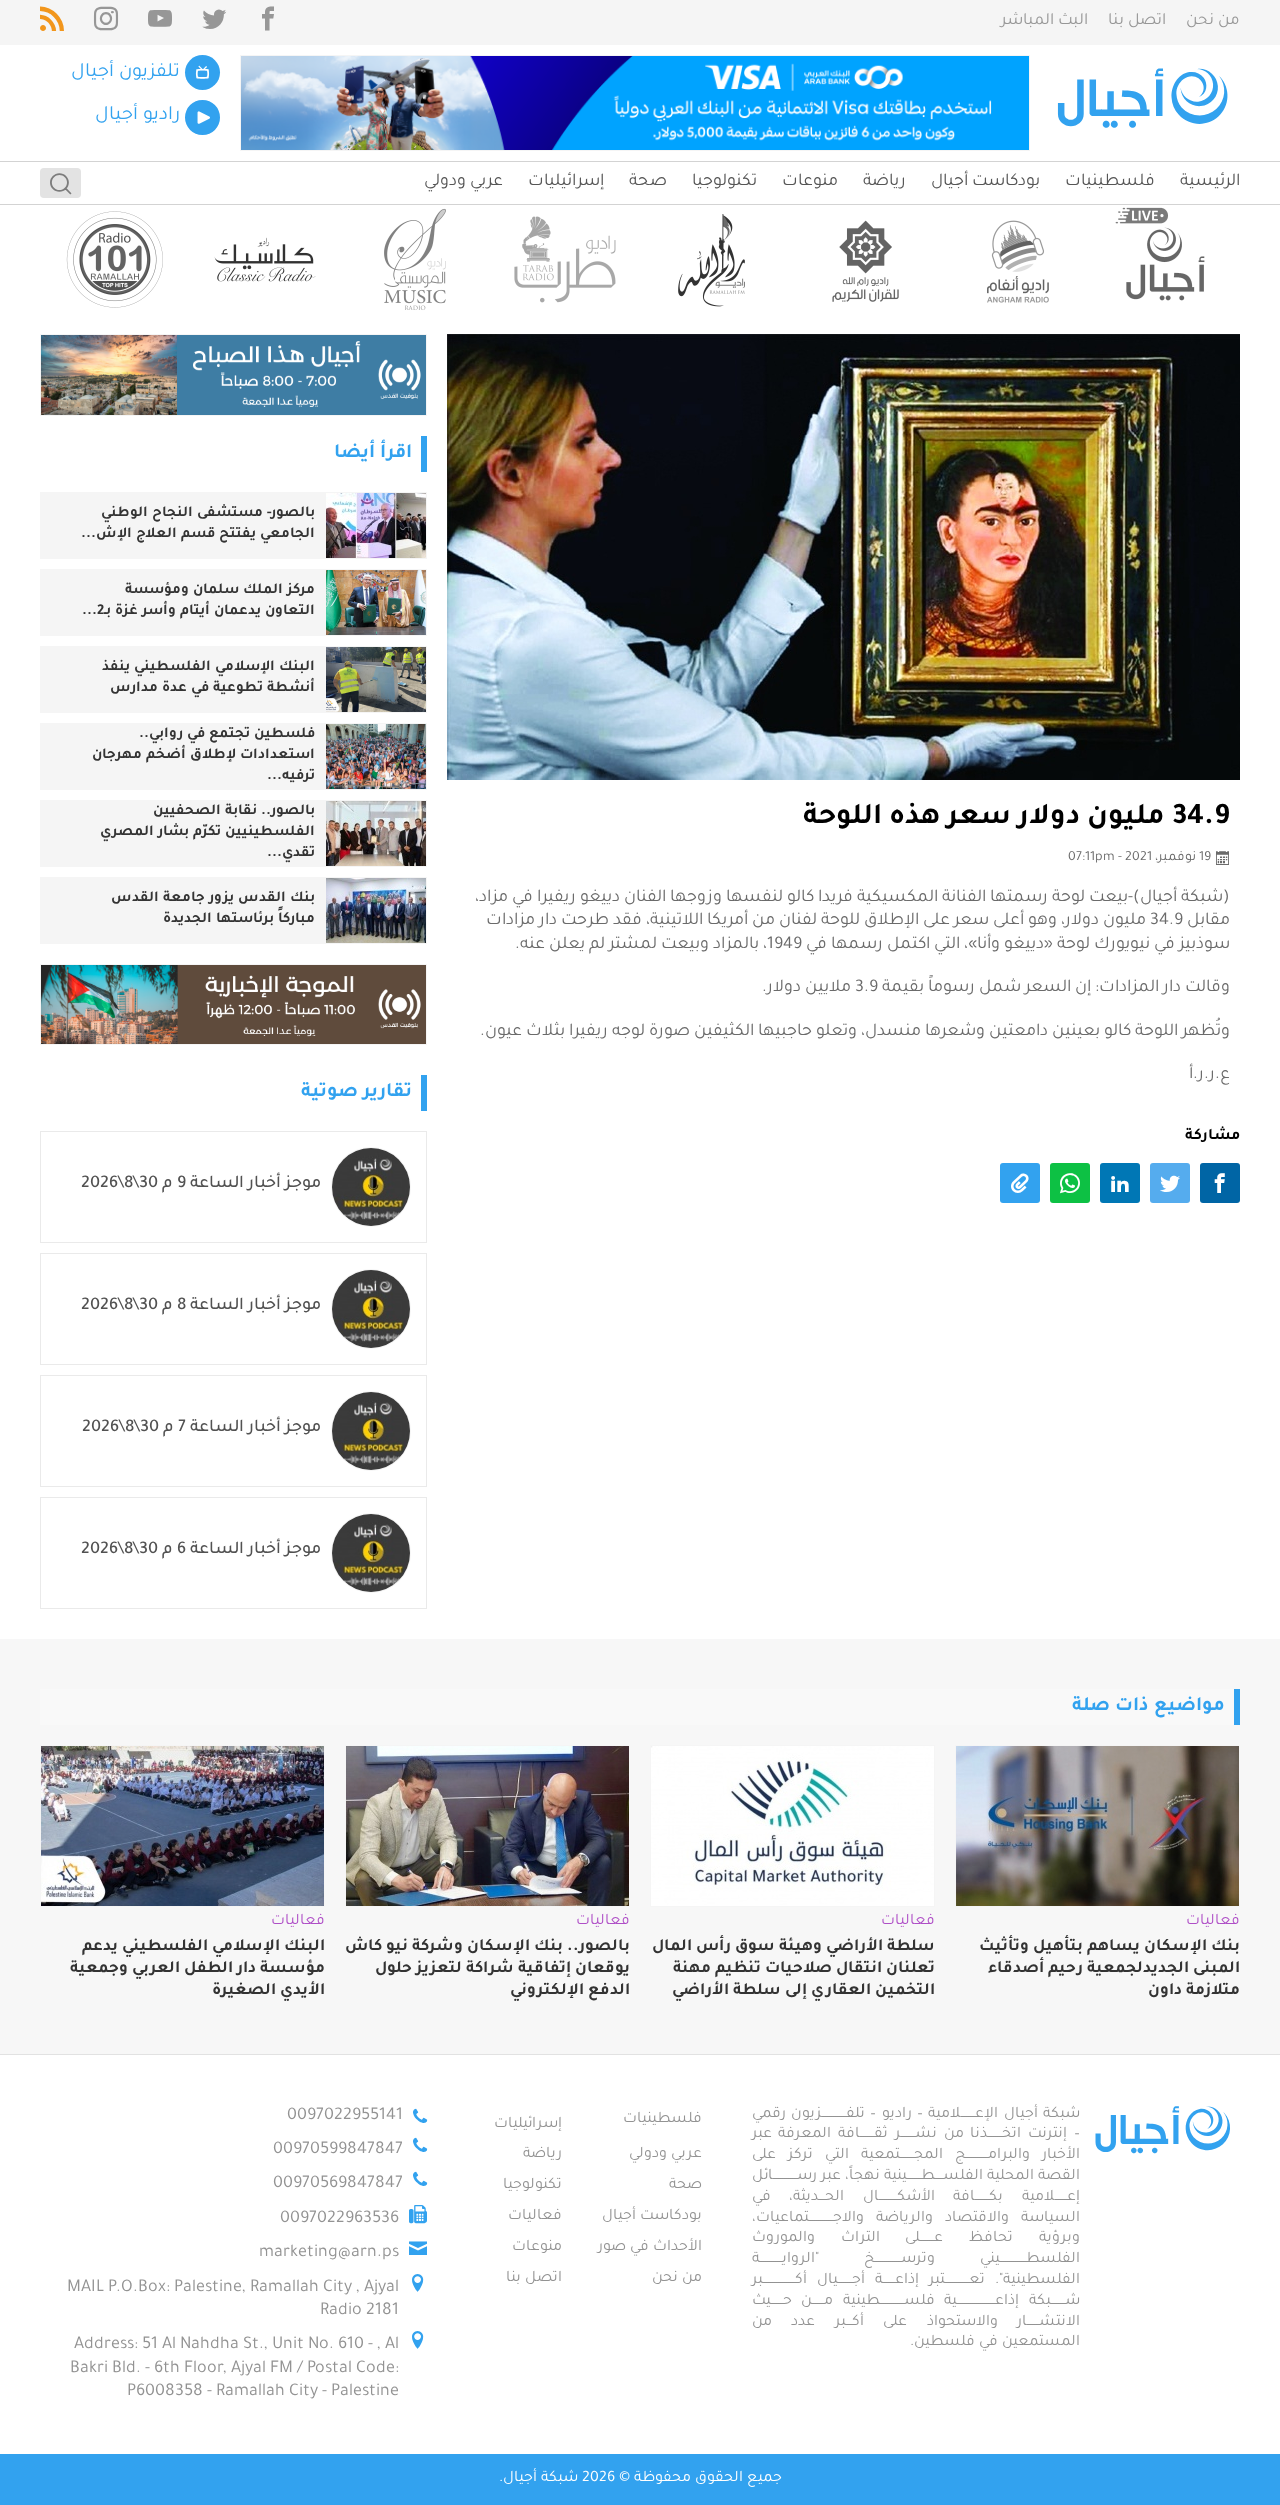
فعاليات (535, 2217)
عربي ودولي (463, 182)
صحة (648, 182)
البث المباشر (1044, 21)
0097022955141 (345, 2116)
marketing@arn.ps (329, 2253)
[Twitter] (214, 22)
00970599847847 (338, 2150)
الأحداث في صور (650, 2248)
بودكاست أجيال (985, 182)
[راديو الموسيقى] (415, 259)
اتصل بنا (1137, 21)
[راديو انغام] (1015, 259)
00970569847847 (338, 2184)
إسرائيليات (566, 182)
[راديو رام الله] (715, 259)
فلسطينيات (1110, 182)
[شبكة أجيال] (1145, 103)
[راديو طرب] (565, 259)
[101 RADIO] (115, 259)
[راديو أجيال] (1165, 259)
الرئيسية (1210, 182)
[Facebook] (268, 22)
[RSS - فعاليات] (52, 22)
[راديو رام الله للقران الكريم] (865, 259)
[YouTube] (160, 22)
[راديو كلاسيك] (265, 259)
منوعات (810, 182)
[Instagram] (106, 22)
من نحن (1213, 21)
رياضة (884, 182)
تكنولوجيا (724, 182)
